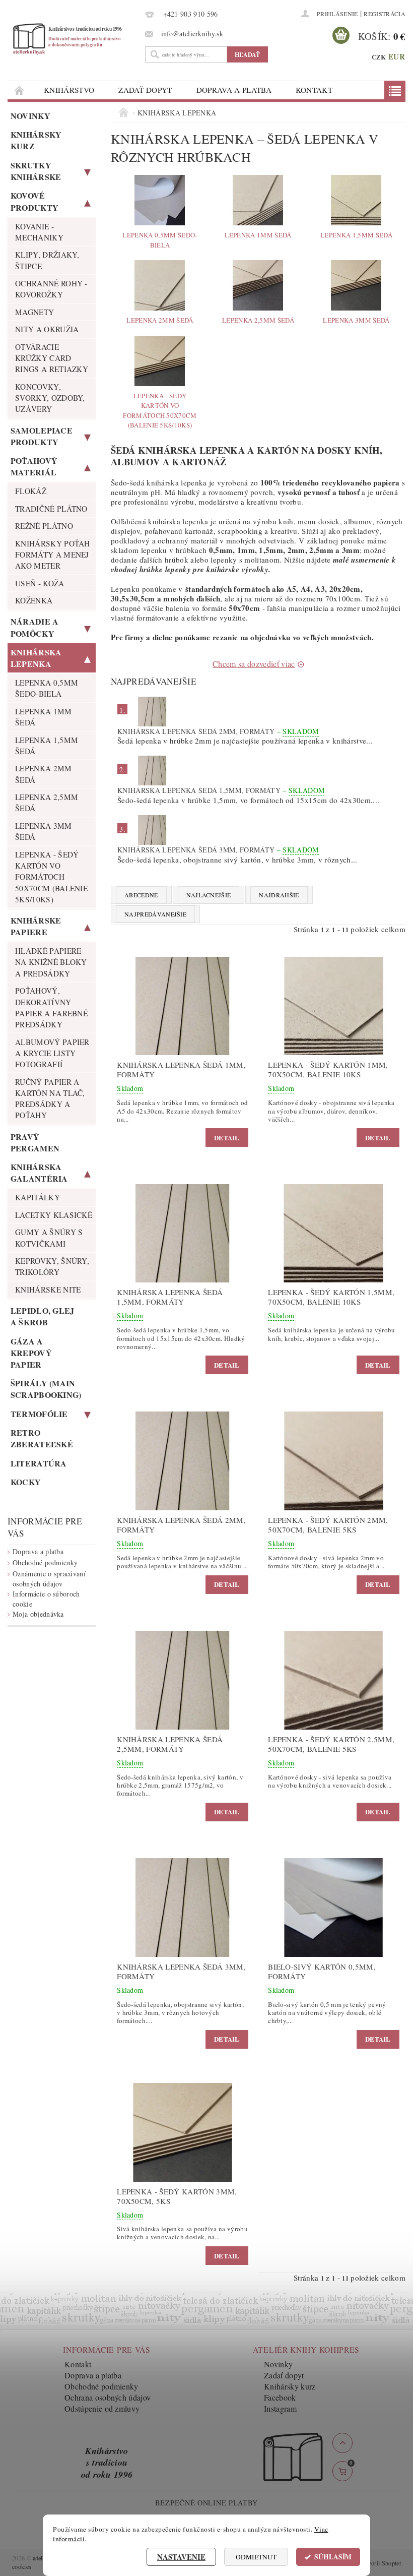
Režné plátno (44, 526)
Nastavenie (181, 2557)
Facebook (280, 2397)
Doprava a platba (234, 90)
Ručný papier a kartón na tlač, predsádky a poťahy (50, 1099)
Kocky (26, 1482)
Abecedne (141, 895)
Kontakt (314, 90)
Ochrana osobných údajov (108, 2397)
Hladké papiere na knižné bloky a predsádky (51, 962)
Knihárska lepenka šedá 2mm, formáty (218, 731)
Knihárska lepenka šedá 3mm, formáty (218, 850)
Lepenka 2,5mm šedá (47, 803)
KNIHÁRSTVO (69, 90)
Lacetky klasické (54, 1215)
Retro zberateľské (42, 1438)
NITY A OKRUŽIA (47, 329)
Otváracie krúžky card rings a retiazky (52, 358)
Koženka (34, 600)
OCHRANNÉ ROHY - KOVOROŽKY (51, 289)
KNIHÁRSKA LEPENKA (36, 658)
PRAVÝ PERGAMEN (35, 1142)
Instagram (280, 2408)
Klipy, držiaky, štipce (47, 260)
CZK (379, 57)
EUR (397, 56)
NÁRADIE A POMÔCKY (35, 627)
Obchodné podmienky (45, 1562)
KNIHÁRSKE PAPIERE (36, 926)
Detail (227, 1138)
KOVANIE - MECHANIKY (39, 232)
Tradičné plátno (51, 509)
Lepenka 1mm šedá (44, 717)
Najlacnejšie (209, 895)
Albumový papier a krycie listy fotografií (52, 1053)
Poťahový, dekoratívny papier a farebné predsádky (51, 1007)
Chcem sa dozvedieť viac (254, 664)
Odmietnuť (256, 2557)
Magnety (35, 312)
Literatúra (39, 1463)
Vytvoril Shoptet (380, 2563)
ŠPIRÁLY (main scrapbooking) (46, 1389)
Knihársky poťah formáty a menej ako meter (53, 555)
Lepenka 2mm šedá (44, 774)
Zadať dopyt (145, 90)
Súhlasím (333, 2557)
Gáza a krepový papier (31, 1353)
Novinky (30, 116)
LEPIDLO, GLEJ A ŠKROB (43, 1316)
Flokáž (31, 491)
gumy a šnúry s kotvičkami (49, 1238)
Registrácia (385, 14)
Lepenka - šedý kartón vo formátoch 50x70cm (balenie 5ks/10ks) (51, 877)
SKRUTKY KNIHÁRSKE (36, 171)
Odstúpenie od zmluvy (102, 2408)
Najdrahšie (279, 895)
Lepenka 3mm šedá (44, 831)
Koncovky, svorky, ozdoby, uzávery (50, 398)
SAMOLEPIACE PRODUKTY (42, 436)
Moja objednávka (38, 1614)
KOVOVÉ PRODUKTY (35, 201)
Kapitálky (38, 1197)
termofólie (39, 1414)
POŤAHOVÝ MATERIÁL (34, 466)
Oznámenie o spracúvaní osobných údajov (49, 1579)
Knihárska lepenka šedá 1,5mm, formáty (221, 790)
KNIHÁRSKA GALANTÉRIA (39, 1173)
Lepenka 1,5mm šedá (47, 746)
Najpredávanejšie (155, 914)
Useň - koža (40, 583)
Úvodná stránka (20, 90)
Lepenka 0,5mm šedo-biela (47, 688)
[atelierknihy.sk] (74, 39)
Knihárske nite (48, 1290)
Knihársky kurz (36, 140)
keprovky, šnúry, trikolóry (52, 1266)
